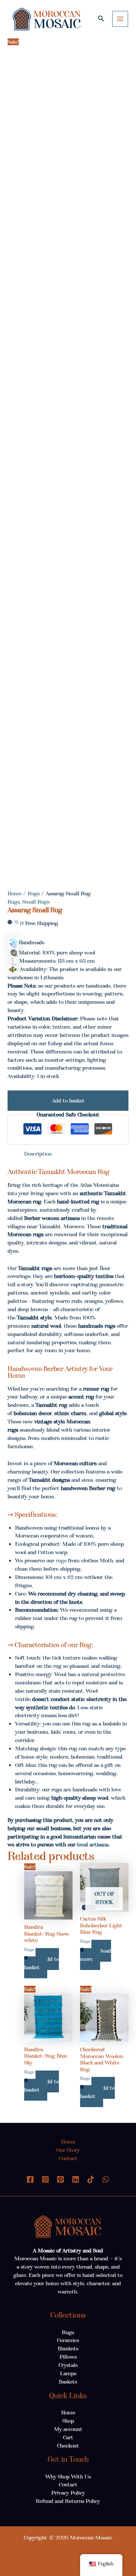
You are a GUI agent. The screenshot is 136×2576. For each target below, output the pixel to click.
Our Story (68, 2150)
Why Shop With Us (68, 2477)
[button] (101, 19)
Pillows (68, 2357)
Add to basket (68, 1101)
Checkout (68, 2446)
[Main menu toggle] (120, 19)
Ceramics (68, 2340)
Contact (68, 2158)
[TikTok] (91, 2179)
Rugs (34, 893)
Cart (68, 2437)
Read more (96, 1955)
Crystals (68, 2365)
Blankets (68, 2348)
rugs (61, 1561)
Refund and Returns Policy (68, 2501)
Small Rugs (36, 902)
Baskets (68, 2382)
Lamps (68, 2373)
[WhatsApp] (106, 2179)
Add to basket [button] (42, 1963)
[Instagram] (45, 2179)
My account (68, 2429)
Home (15, 893)
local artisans (93, 1845)
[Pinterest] (60, 2179)
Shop (68, 2421)
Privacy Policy (68, 2493)
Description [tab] (38, 1154)
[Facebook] (30, 2179)
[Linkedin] (76, 2179)
